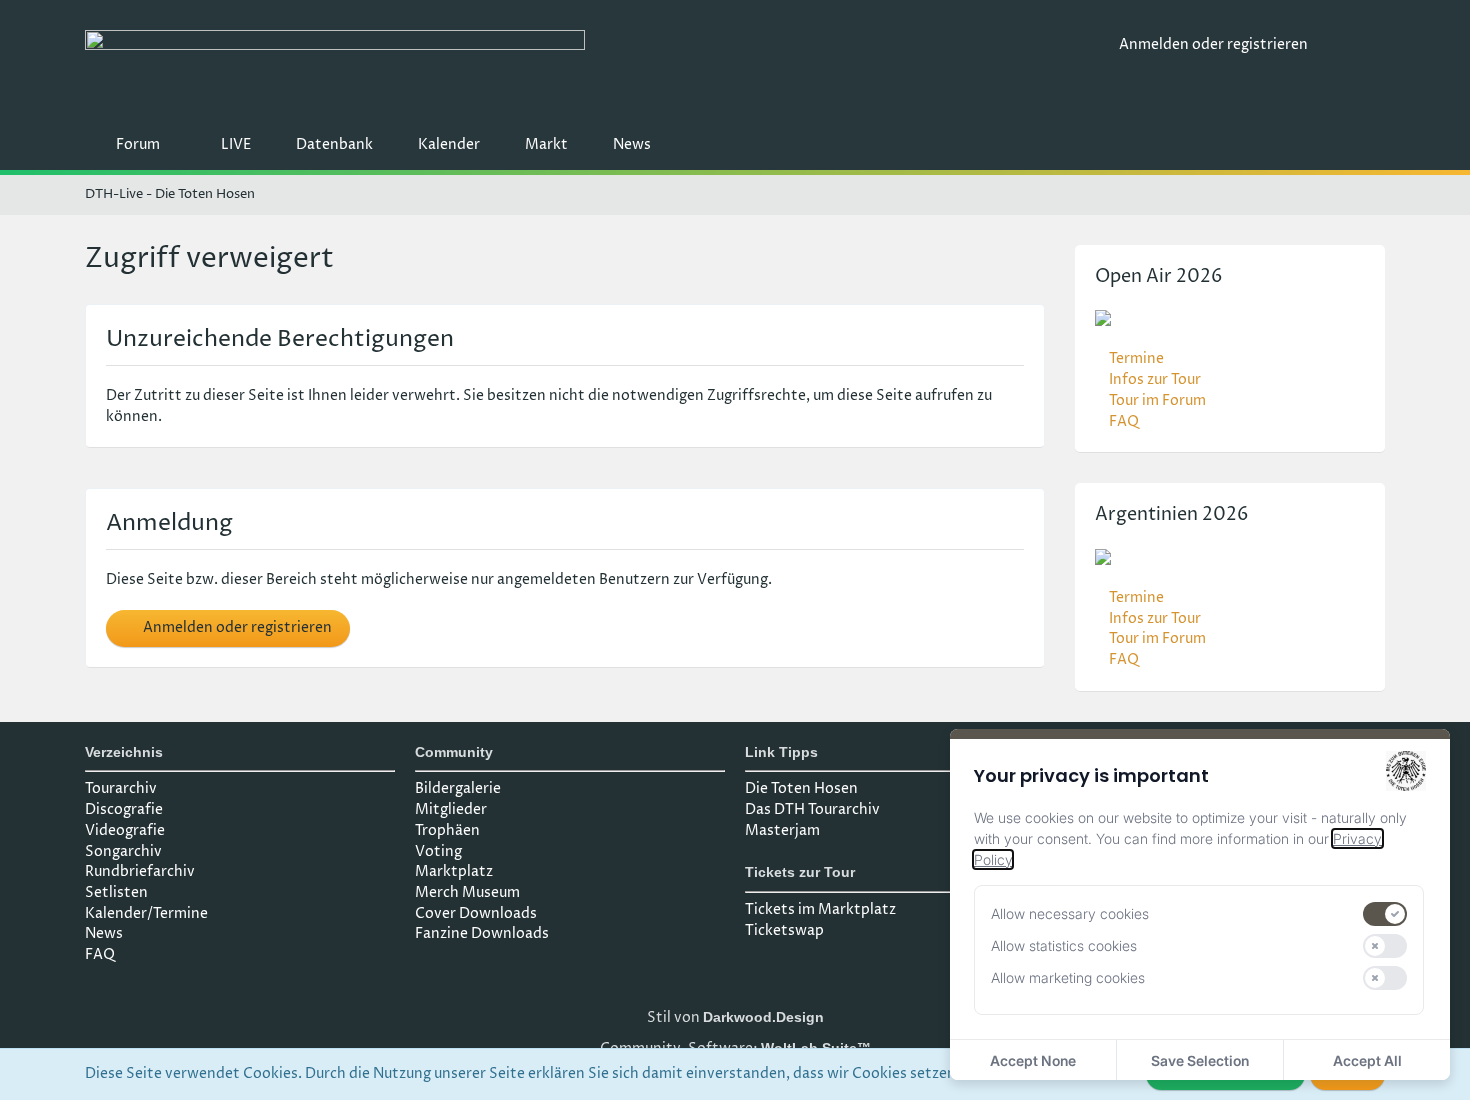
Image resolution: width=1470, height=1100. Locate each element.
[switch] (1385, 914)
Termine (1136, 358)
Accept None (1033, 1060)
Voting (438, 851)
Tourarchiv (121, 788)
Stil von (735, 1017)
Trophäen (447, 830)
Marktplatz (454, 871)
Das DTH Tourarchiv (812, 809)
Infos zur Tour (1155, 379)
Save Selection (1200, 1060)
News (104, 933)
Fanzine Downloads (482, 933)
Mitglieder (451, 809)
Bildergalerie (458, 788)
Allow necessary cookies (1070, 913)
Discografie (124, 809)
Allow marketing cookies (1068, 977)
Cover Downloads (476, 913)
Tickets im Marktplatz (820, 909)
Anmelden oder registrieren (1213, 44)
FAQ (1124, 421)
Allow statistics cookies (1064, 945)
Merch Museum (467, 892)
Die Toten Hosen (801, 788)
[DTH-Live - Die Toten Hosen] (594, 67)
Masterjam (782, 830)
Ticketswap (784, 930)
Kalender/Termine (146, 913)
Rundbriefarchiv (140, 871)
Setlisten (116, 892)
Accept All (1367, 1060)
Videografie (125, 830)
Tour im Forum (1157, 400)
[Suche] (1354, 45)
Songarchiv (123, 851)
